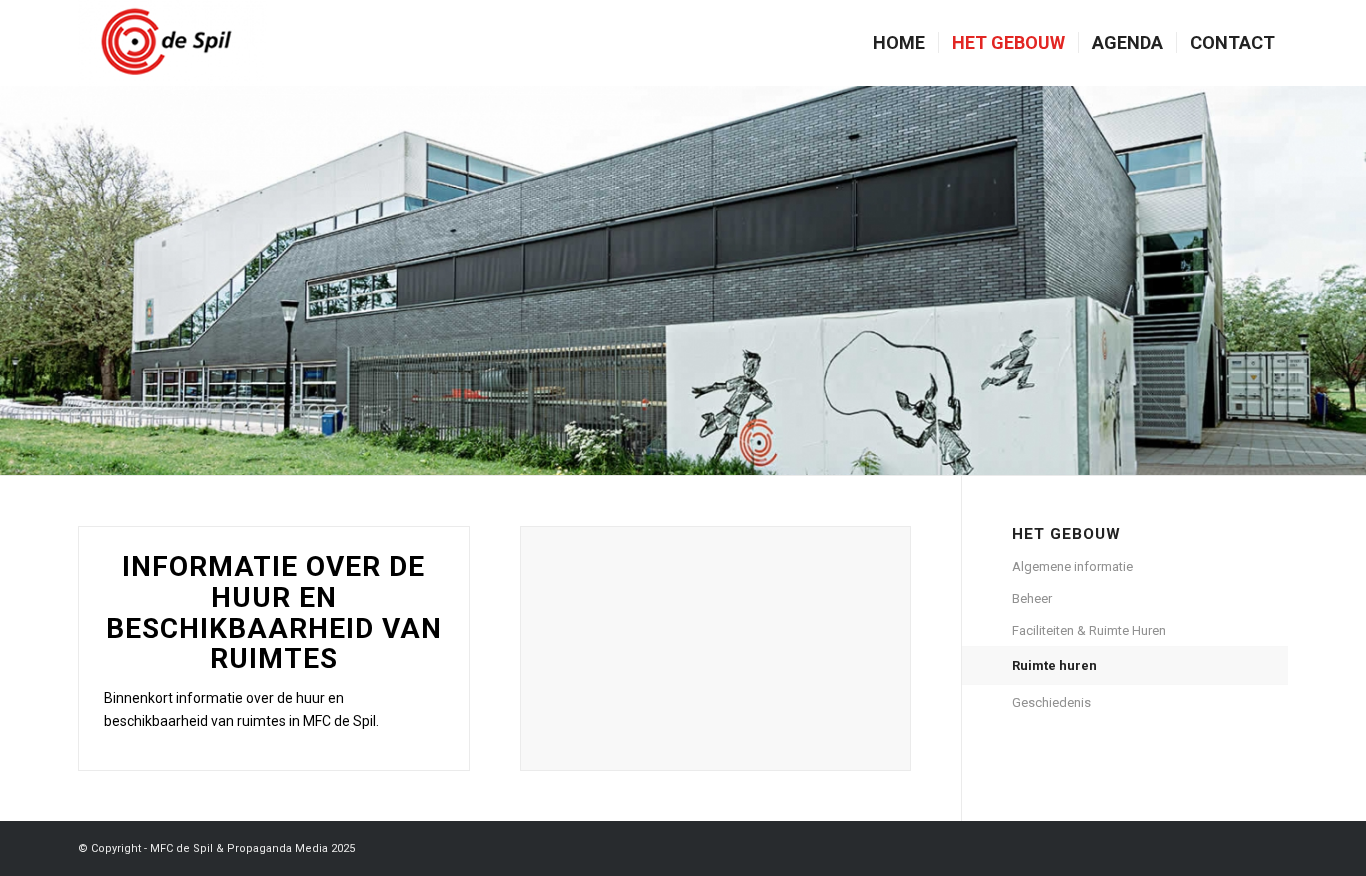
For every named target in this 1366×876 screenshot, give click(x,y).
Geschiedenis (1051, 702)
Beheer (1032, 598)
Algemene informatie (1072, 566)
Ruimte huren (1054, 665)
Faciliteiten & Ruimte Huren (1089, 630)
